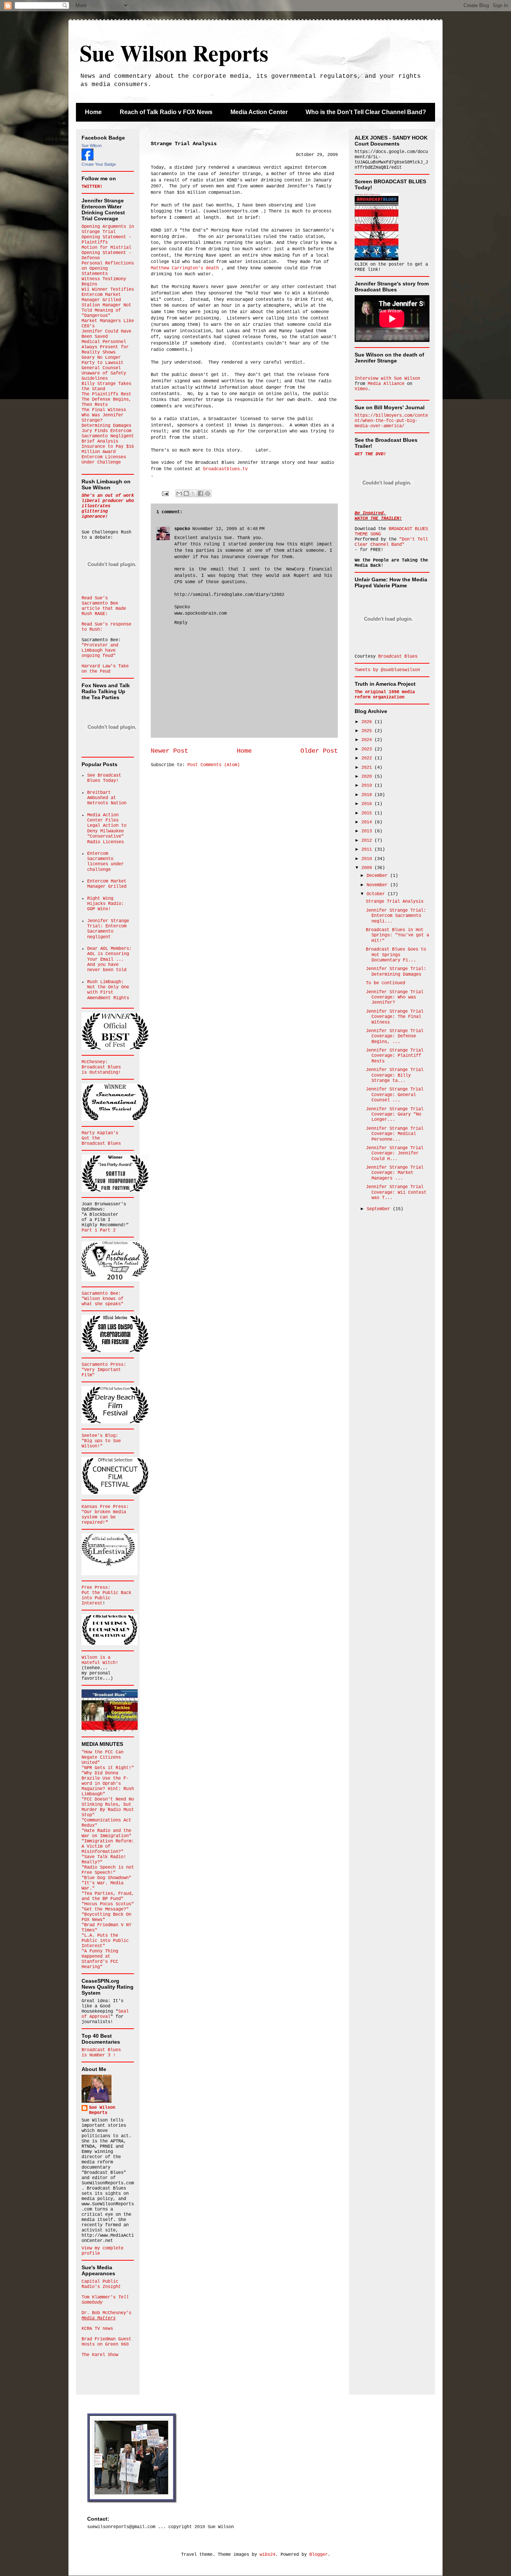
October (377, 894)
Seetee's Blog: (100, 1436)
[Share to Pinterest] (208, 493)
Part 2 (108, 1230)
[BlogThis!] (186, 493)
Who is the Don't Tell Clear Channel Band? (366, 112)
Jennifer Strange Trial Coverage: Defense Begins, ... (395, 1036)
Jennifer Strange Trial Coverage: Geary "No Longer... (395, 1115)
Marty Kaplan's (100, 1133)
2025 (368, 731)
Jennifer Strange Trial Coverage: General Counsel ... (395, 1095)
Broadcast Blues (101, 1067)
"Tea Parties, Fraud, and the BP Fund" (108, 1896)
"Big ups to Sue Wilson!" (101, 1444)
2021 (368, 768)
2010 (368, 859)
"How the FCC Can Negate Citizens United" (102, 1757)
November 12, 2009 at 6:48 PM (228, 529)
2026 (368, 722)
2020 (368, 777)
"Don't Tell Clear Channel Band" (391, 542)
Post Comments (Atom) (214, 765)
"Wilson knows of (102, 1299)
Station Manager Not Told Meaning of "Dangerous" (106, 310)
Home (93, 112)
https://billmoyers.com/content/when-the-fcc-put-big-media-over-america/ (391, 421)
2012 (368, 841)
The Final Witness (104, 410)
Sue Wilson (92, 146)
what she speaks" (102, 1304)
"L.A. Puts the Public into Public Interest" (105, 1941)
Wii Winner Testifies (108, 290)
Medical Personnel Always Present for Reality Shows (105, 347)
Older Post (319, 751)
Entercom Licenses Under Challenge (104, 460)
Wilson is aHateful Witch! (100, 1660)
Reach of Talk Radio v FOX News (166, 112)
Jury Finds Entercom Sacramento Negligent (108, 434)
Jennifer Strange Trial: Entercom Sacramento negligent (108, 929)
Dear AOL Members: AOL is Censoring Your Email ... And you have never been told (109, 960)
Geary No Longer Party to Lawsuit (102, 360)
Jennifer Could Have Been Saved (106, 334)
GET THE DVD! (370, 454)
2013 (368, 831)
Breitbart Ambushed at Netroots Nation (107, 798)
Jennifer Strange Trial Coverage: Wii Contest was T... (396, 1192)
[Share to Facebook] (201, 493)
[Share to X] (193, 493)
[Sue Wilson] (88, 159)
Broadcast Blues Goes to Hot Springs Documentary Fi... (396, 955)
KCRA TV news (97, 2329)
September (380, 1209)
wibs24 (267, 2555)
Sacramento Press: (104, 1365)
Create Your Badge (99, 164)
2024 (368, 740)
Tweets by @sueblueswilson (387, 670)
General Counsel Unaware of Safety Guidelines (104, 373)
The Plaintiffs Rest (106, 394)
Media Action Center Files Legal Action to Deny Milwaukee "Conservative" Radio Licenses (107, 829)
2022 (368, 758)
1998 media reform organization (385, 695)
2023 (368, 749)
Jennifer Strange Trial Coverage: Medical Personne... (395, 1134)
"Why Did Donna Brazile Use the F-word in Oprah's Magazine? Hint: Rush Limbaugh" (108, 1784)
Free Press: (96, 1588)
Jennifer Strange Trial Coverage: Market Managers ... (395, 1173)
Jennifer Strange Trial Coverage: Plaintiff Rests (395, 1056)
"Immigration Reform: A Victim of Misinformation (108, 1847)
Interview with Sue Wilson (387, 379)
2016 (368, 804)
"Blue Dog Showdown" (106, 1878)
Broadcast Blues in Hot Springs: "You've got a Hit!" (397, 935)
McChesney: (95, 1062)
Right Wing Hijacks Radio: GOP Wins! (105, 904)
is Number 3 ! (99, 2055)
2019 (368, 786)
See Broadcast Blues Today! (104, 778)
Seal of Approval (105, 2014)
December (378, 876)
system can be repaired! (99, 1520)
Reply (181, 623)
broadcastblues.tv (225, 469)
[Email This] (179, 493)
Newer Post (169, 751)
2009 (368, 868)
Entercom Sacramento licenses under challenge (105, 862)
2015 (368, 813)
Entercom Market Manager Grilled (101, 297)
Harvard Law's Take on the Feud (105, 669)
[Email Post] (166, 493)
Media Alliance (386, 384)
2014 (368, 822)
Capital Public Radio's (101, 2284)
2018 (368, 795)
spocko (182, 529)
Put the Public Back (106, 1593)
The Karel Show (100, 2355)
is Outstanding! (101, 1073)
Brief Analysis (100, 441)
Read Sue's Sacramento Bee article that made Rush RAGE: (104, 606)
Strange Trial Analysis (395, 902)
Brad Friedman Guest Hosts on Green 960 (106, 2342)
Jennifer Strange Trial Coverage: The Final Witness (395, 1017)
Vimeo (361, 389)
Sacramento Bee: (101, 1294)
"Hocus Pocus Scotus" (108, 1904)
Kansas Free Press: (105, 1507)
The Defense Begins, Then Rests (106, 402)
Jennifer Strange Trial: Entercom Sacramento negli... (396, 916)
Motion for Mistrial (106, 248)
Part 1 (91, 1230)
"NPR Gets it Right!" (108, 1768)
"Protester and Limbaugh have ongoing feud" (100, 651)
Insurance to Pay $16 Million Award (108, 449)
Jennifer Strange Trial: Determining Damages (396, 972)
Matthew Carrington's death (185, 268)
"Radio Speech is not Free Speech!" (108, 1870)
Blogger (319, 2555)
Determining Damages (106, 426)
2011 (368, 850)
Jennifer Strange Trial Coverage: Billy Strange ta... (395, 1075)
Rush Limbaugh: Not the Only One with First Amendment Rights (108, 990)
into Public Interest (96, 1601)
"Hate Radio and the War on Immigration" (106, 1833)
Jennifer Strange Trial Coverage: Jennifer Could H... (395, 1154)
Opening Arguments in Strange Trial (108, 229)
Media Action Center (259, 112)
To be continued (385, 983)
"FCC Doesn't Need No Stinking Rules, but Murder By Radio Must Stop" (108, 1807)
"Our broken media (104, 1512)
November (378, 885)
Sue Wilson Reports (174, 53)
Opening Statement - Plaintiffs (106, 240)
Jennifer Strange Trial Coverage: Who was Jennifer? (395, 998)
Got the (91, 1138)
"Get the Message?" (105, 1909)
